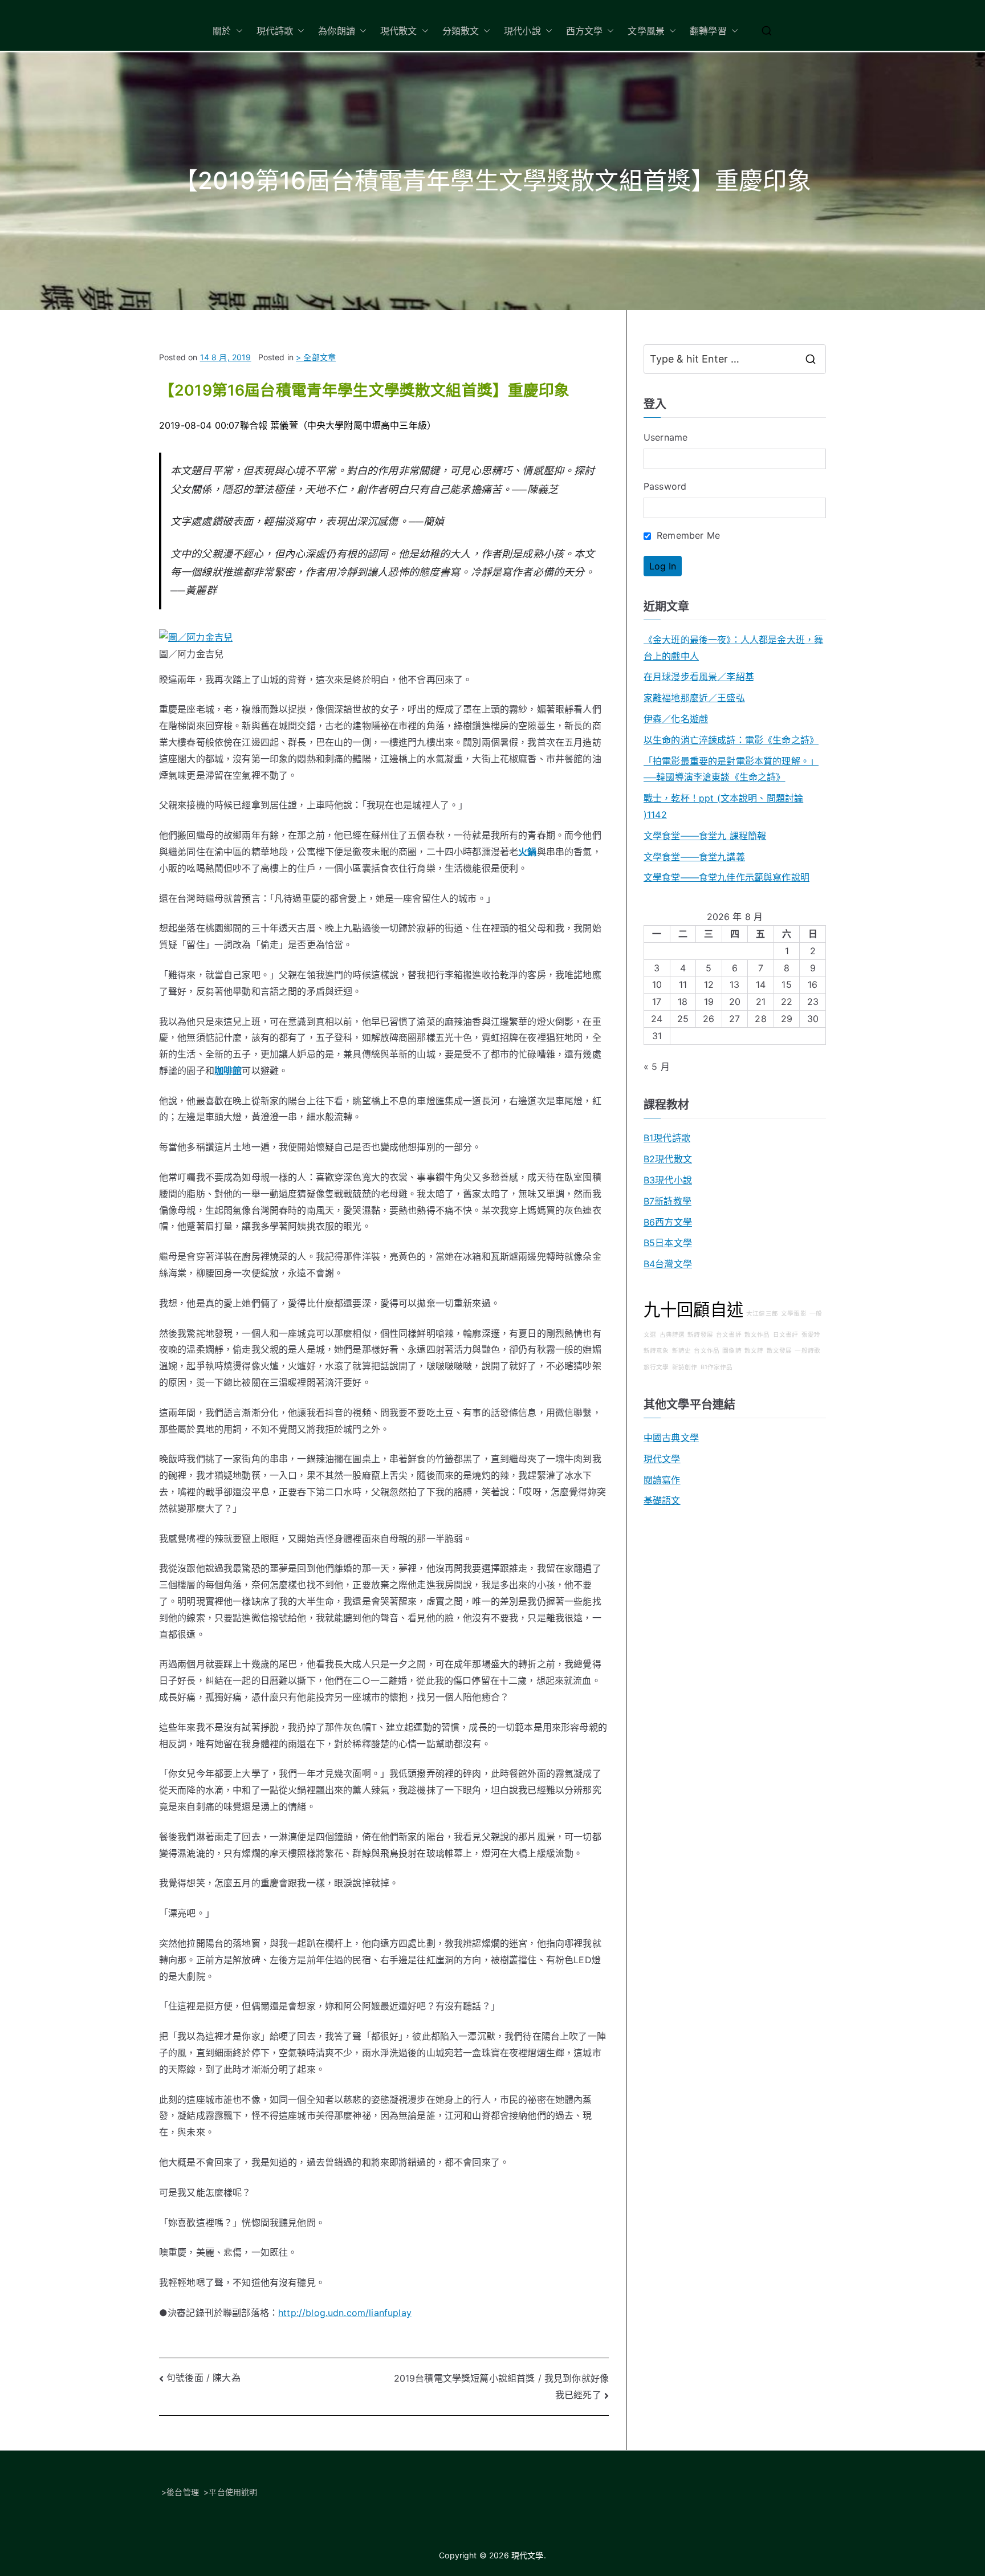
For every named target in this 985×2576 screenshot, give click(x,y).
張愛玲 (811, 1335)
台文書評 (729, 1335)
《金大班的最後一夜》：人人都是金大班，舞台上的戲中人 (733, 648)
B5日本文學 (668, 1243)
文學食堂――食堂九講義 (694, 857)
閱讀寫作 (662, 1480)
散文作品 (757, 1335)
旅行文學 (656, 1367)
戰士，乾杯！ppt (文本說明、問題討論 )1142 (723, 806)
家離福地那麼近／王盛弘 (694, 698)
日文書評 (786, 1335)
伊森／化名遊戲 (676, 719)
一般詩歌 (807, 1351)
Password (665, 486)
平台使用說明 (233, 2492)
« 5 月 (657, 1067)
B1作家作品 (717, 1367)
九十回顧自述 (693, 1310)
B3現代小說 (668, 1180)
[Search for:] (735, 359)
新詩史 (681, 1351)
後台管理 (183, 2492)
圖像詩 (732, 1351)
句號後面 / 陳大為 (203, 2378)
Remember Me (687, 535)
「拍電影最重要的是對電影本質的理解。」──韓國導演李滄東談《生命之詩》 (731, 769)
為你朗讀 (337, 31)
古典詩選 (672, 1335)
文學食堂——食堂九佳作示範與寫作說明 (726, 877)
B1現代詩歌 (667, 1138)
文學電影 (794, 1314)
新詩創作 (685, 1367)
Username (666, 437)
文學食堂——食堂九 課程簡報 (705, 836)
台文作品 (707, 1351)
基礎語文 (662, 1500)
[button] (237, 31)
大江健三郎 (762, 1314)
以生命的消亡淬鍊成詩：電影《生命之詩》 (731, 740)
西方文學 (585, 31)
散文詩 (754, 1351)
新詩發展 (700, 1335)
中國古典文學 (671, 1438)
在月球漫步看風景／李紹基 (699, 677)
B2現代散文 (668, 1159)
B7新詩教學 (667, 1201)
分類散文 (461, 31)
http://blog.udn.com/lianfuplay (345, 2313)
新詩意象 (656, 1351)
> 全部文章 (316, 357)
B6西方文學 (668, 1222)
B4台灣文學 (668, 1264)
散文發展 (780, 1351)
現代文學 (662, 1459)
